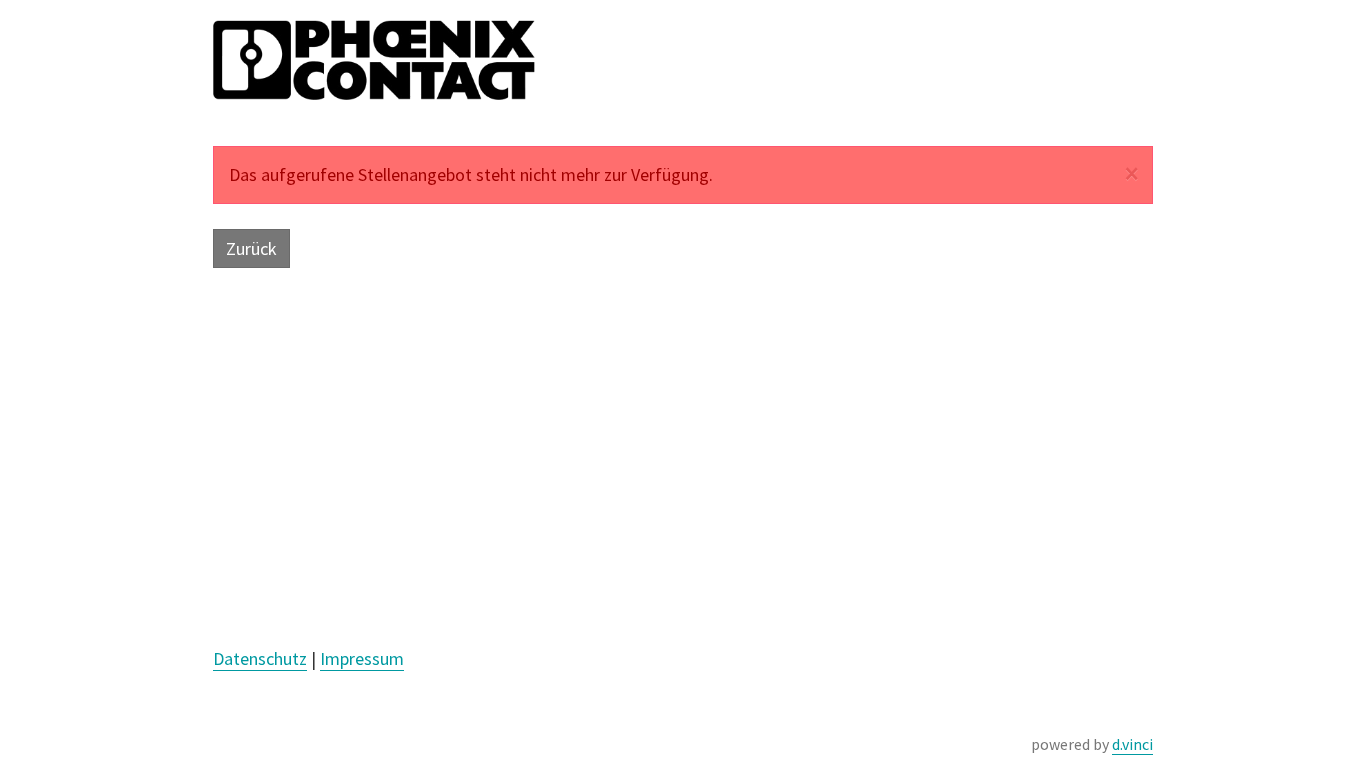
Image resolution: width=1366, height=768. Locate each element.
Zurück (251, 248)
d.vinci (1132, 744)
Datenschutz (260, 658)
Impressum (362, 658)
